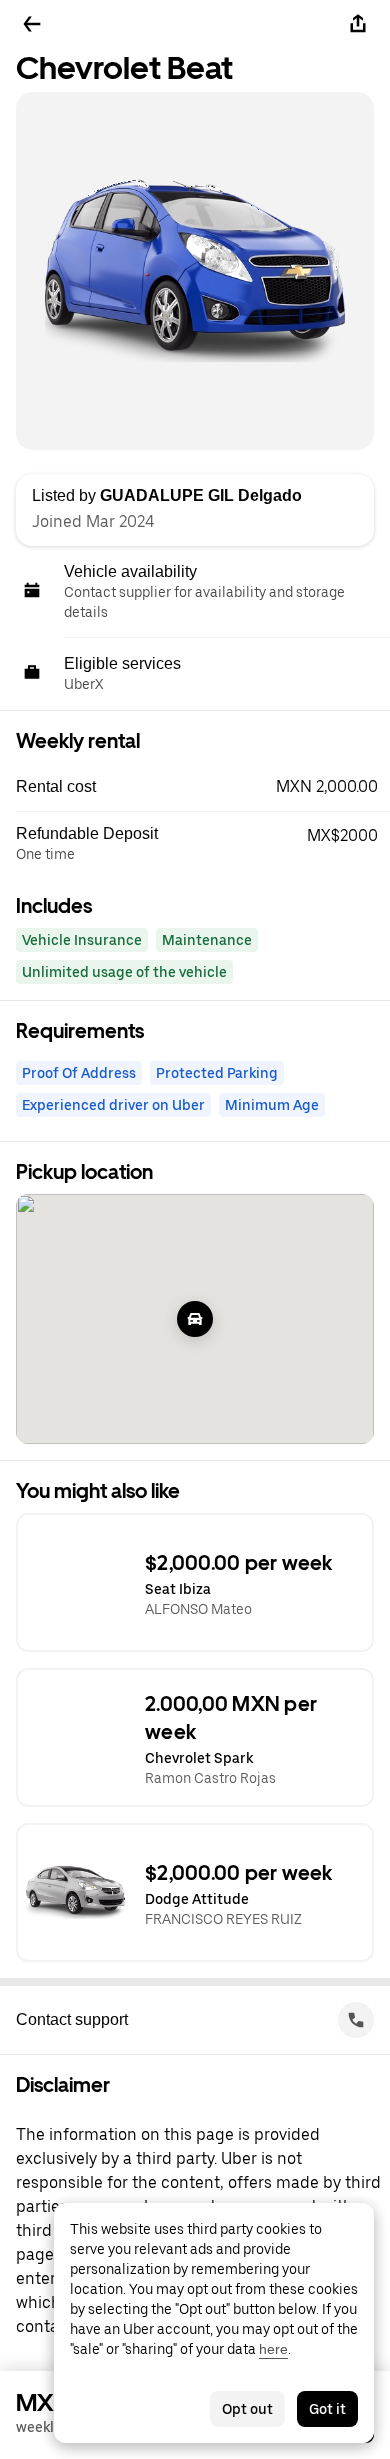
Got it (327, 2409)
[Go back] (32, 24)
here (273, 2349)
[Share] (358, 24)
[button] (203, 787)
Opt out (247, 2409)
